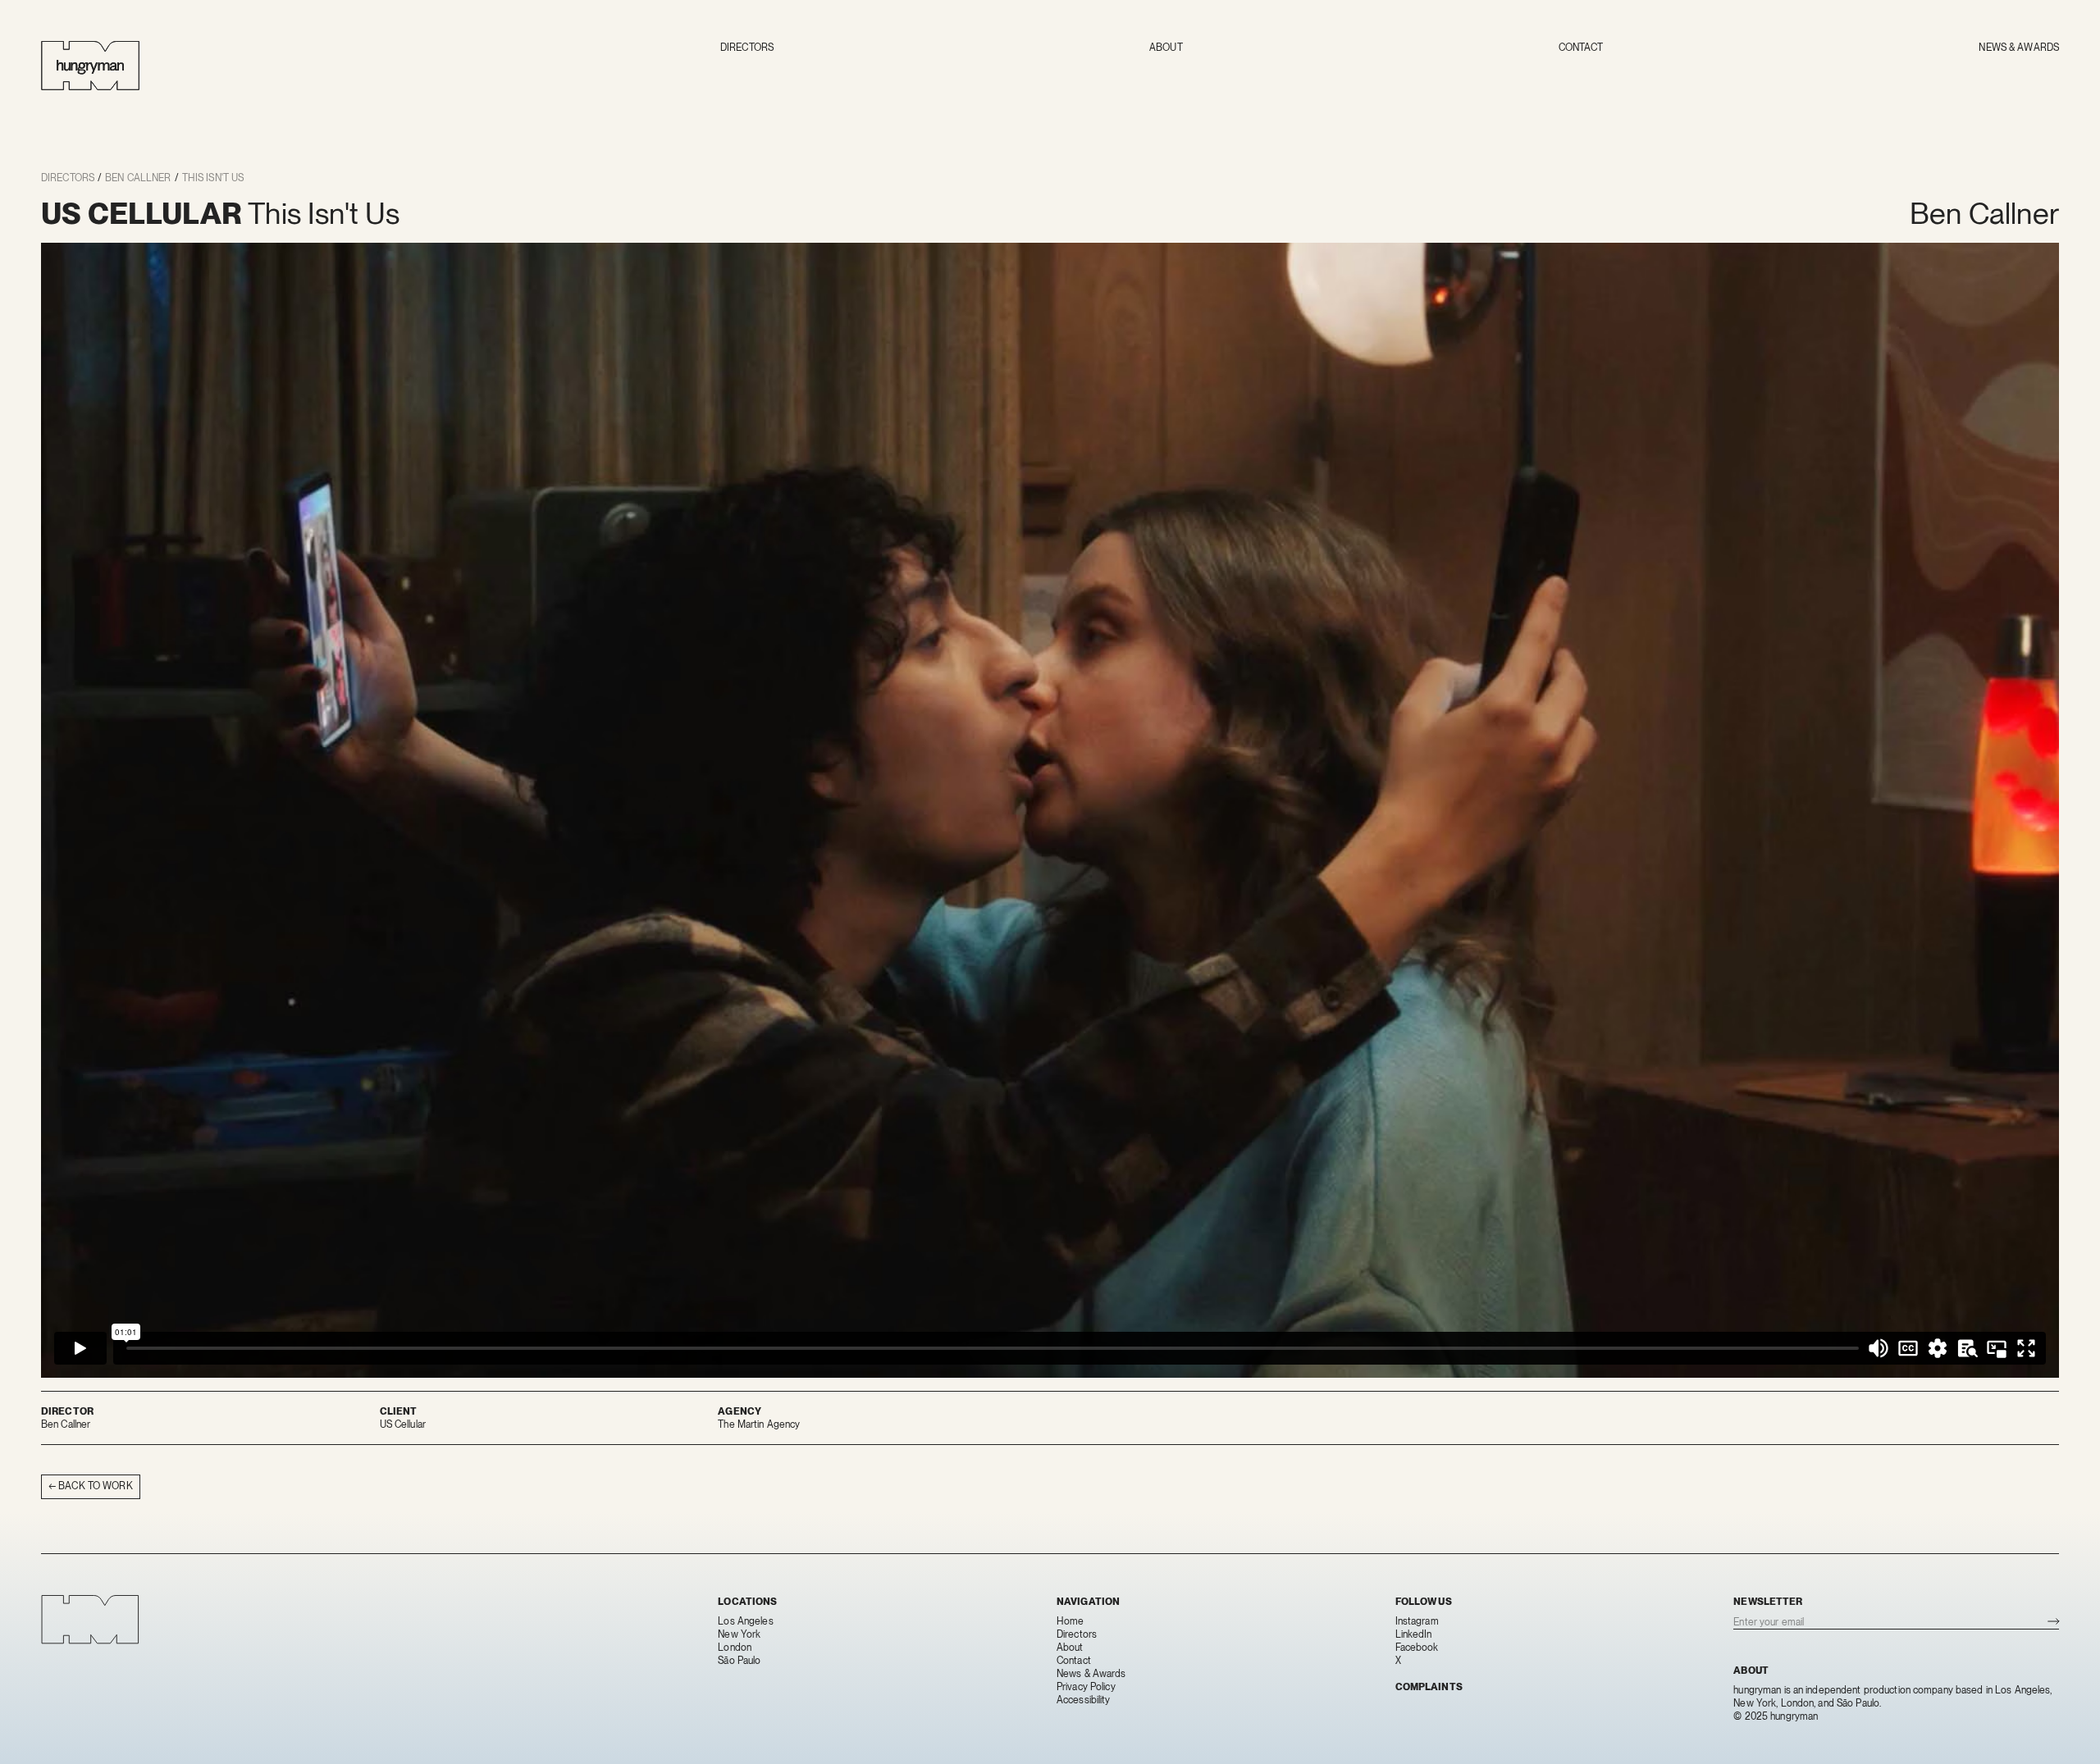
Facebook (1417, 1648)
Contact (1581, 48)
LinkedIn (1414, 1634)
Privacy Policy (1086, 1687)
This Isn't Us (213, 178)
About (1166, 48)
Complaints (1429, 1687)
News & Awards (2019, 48)
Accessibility (1084, 1700)
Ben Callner (138, 178)
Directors (747, 48)
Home (1070, 1621)
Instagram (1417, 1621)
